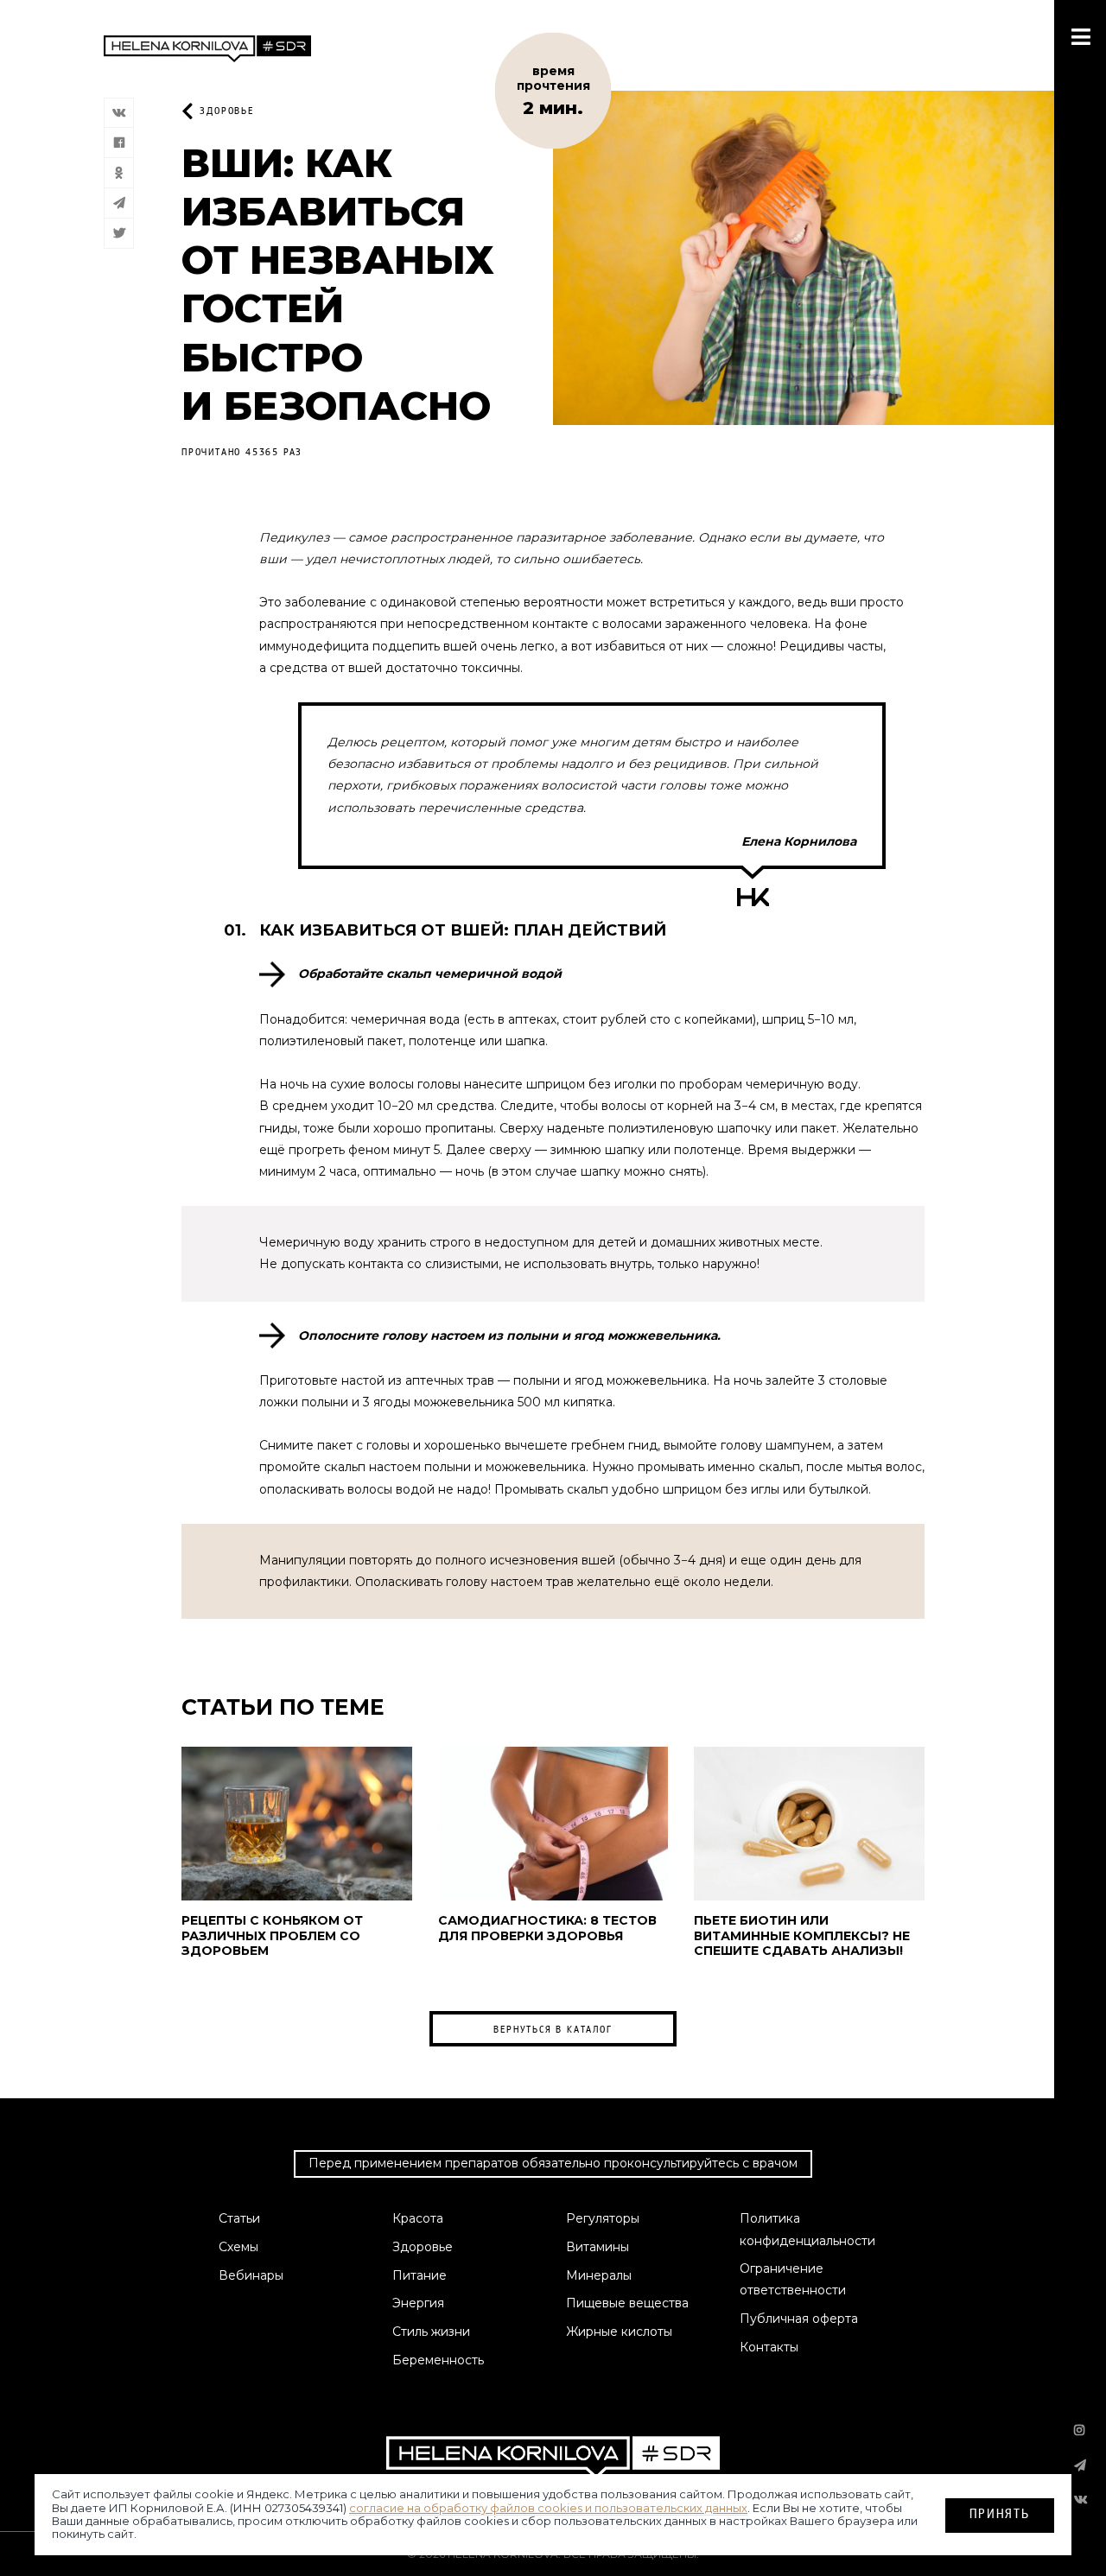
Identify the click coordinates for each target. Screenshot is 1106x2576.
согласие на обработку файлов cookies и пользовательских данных (548, 2507)
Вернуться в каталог (553, 2029)
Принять (1000, 2513)
